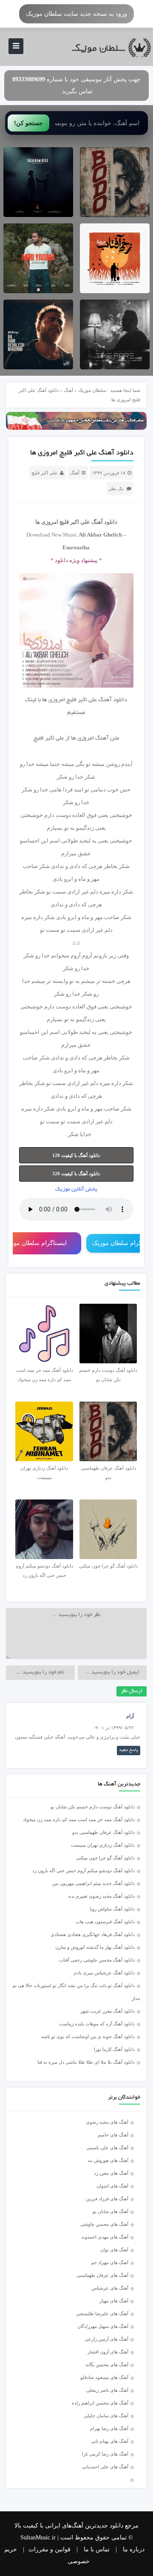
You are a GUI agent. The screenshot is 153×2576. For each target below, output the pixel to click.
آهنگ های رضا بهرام (109, 2428)
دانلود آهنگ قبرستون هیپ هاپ (105, 1922)
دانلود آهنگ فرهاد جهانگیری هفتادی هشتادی (93, 1934)
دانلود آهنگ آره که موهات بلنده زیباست (97, 2024)
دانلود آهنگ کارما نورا (114, 2049)
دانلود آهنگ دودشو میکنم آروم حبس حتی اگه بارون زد (84, 1871)
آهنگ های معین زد (111, 2173)
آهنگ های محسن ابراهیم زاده (100, 2403)
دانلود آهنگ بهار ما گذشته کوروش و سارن (95, 1947)
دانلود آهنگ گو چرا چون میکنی (105, 1858)
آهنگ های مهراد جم (110, 2262)
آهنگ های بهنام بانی (110, 2441)
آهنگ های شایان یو (110, 2211)
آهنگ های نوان (114, 2250)
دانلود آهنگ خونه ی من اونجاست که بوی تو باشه (88, 2036)
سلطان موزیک (92, 390)
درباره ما (134, 2549)
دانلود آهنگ (113, 700)
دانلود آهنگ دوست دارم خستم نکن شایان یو (93, 1807)
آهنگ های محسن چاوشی (104, 2224)
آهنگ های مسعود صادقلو (104, 2377)
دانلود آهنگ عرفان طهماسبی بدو (103, 1832)
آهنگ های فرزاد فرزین (107, 2199)
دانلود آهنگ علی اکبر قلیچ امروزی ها (82, 453)
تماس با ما (97, 2549)
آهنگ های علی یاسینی (107, 2148)
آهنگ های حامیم (113, 2135)
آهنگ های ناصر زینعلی (107, 2390)
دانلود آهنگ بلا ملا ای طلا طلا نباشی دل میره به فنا (86, 2062)
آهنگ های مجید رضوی (107, 2122)
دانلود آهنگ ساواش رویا (112, 1909)
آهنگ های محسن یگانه (107, 2365)
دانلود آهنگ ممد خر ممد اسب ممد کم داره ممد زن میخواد (79, 1819)
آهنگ (68, 390)
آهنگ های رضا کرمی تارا (105, 2454)
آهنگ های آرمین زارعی (106, 2339)
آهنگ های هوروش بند (108, 2160)
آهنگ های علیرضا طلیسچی (102, 2313)
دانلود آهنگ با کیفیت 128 (76, 1155)
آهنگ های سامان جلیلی (106, 2416)
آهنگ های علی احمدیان (107, 2467)
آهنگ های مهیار (114, 2301)
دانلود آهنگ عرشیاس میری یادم (104, 1973)
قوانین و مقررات (50, 2549)
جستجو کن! (28, 123)
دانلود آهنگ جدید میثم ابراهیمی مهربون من (93, 1883)
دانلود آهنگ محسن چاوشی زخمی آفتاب (97, 1960)
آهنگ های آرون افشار (108, 2352)
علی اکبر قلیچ (45, 473)
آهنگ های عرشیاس (110, 2288)
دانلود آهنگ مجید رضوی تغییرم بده (102, 1896)
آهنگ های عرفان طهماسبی (102, 2275)
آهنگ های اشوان (112, 2186)
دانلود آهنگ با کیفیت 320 (76, 1174)
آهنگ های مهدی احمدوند (105, 2237)
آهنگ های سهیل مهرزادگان (103, 2326)
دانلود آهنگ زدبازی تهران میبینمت (103, 1845)
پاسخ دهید (129, 1750)
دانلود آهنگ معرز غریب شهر (108, 2011)
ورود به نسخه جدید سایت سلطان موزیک (76, 14)
